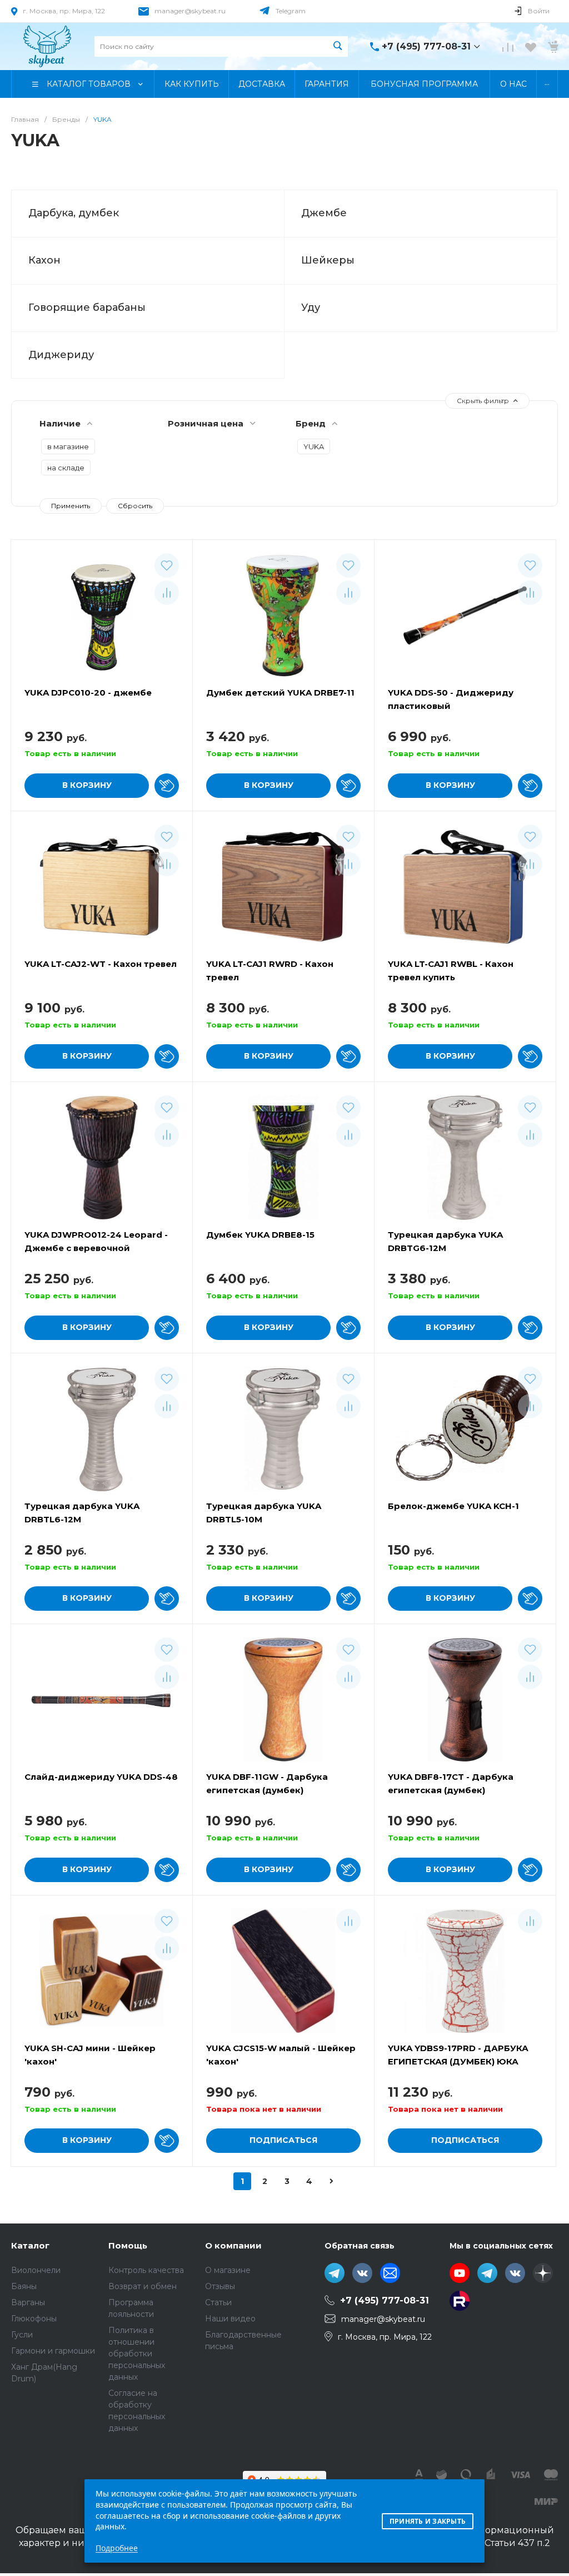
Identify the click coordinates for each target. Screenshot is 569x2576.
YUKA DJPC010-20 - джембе (88, 693)
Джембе (324, 213)
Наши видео (230, 2319)
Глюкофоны (34, 2319)
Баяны (24, 2286)
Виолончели (36, 2270)
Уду (311, 307)
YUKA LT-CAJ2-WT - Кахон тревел (101, 964)
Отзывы (220, 2286)
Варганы (28, 2302)
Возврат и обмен (143, 2286)
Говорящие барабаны (87, 307)
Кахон (44, 260)
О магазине (228, 2270)
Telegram (291, 11)
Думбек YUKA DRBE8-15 (260, 1235)
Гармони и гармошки (53, 2351)
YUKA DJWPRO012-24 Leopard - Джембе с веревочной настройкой (96, 1248)
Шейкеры (328, 260)
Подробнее (117, 2548)
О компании (233, 2245)
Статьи (218, 2302)
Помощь (128, 2245)
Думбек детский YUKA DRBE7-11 (280, 693)
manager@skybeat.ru (190, 11)
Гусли (22, 2335)
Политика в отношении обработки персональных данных (137, 2354)
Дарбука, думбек (74, 213)
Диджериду (61, 355)
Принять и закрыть (428, 2521)
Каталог (30, 2245)
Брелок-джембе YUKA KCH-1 (453, 1506)
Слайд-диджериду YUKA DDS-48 (101, 1777)
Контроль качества (146, 2270)
